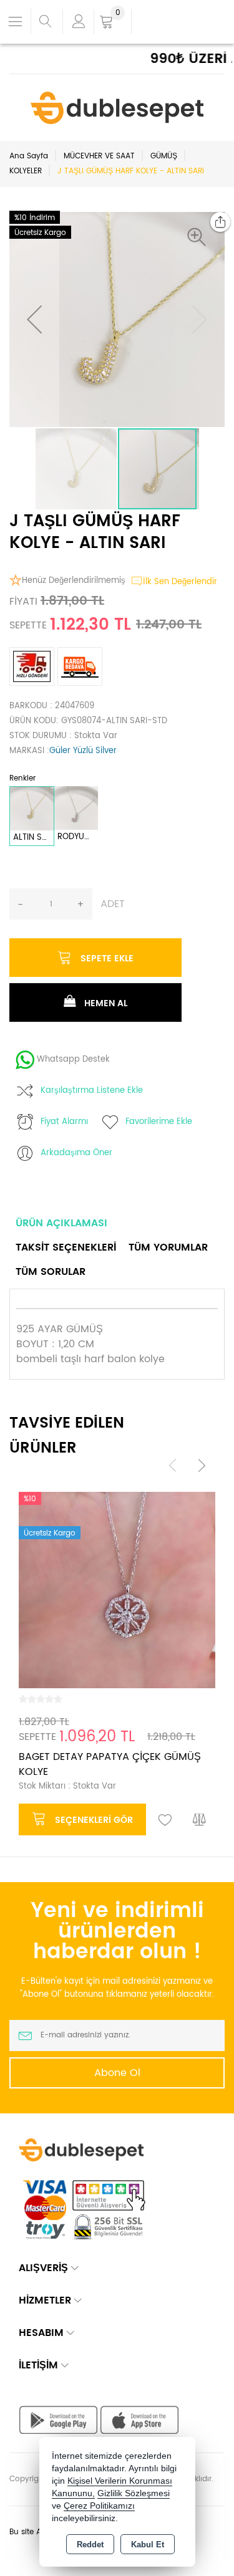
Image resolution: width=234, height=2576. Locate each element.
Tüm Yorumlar (168, 1247)
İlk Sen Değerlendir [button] (180, 582)
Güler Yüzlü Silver (83, 751)
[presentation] (173, 1465)
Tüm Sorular (51, 1272)
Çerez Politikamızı (99, 2506)
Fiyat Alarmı (64, 1122)
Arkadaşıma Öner (76, 1153)
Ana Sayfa (29, 156)
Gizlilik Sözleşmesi (134, 2493)
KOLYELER (26, 171)
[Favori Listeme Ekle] (165, 1820)
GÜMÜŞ (164, 156)
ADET (113, 904)
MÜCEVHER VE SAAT (99, 156)
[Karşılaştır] (200, 1820)
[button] (200, 237)
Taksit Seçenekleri (66, 1247)
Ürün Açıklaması (61, 1223)
